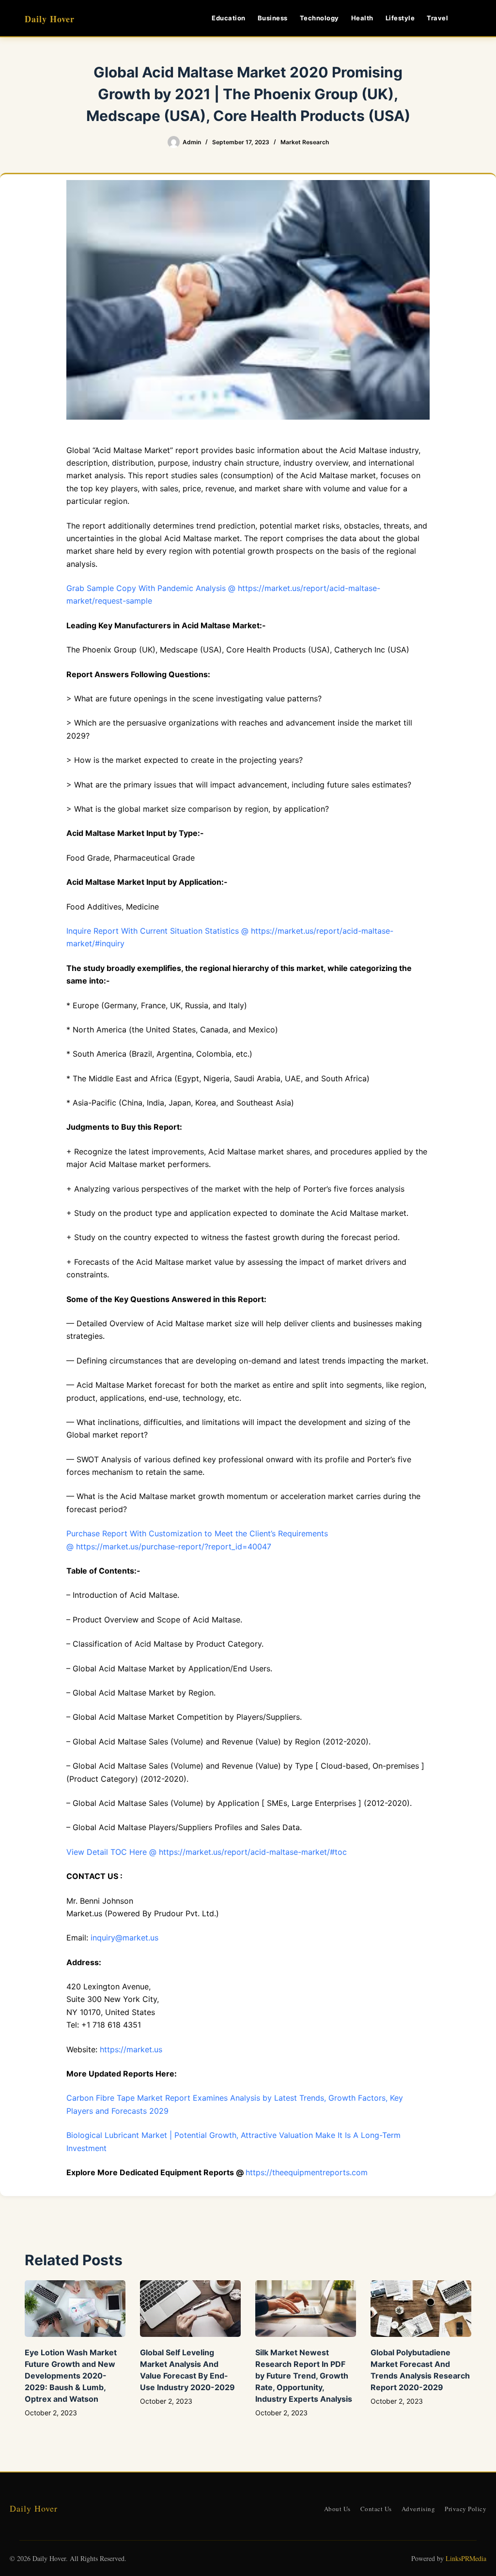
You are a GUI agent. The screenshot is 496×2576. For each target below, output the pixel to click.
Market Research (305, 142)
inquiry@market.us (124, 1938)
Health (362, 18)
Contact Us (376, 2509)
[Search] (468, 18)
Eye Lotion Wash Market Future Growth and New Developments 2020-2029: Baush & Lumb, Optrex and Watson (71, 2376)
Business (273, 18)
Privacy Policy (465, 2509)
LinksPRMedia (466, 2558)
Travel (437, 18)
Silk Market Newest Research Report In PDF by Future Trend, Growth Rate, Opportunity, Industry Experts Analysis (304, 2376)
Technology (319, 18)
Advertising (418, 2509)
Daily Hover (50, 19)
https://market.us (131, 2049)
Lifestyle (400, 18)
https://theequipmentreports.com (307, 2172)
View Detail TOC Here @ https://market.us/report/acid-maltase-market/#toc (207, 1852)
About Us (337, 2509)
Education (229, 18)
